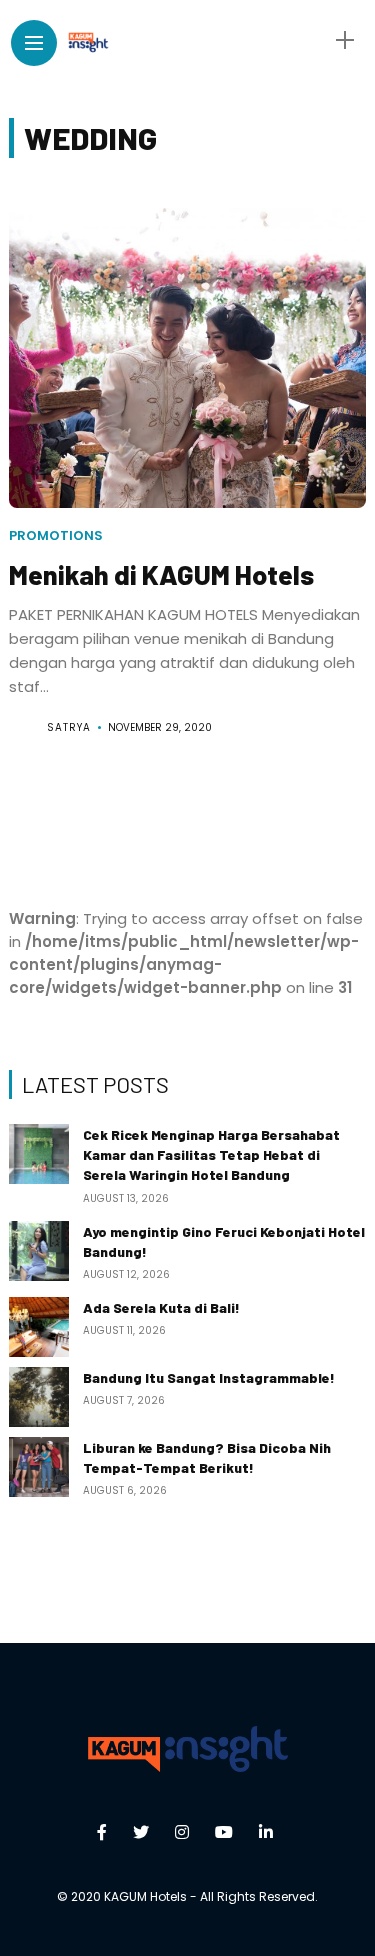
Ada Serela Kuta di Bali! (161, 1307)
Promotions (56, 535)
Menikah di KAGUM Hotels (161, 574)
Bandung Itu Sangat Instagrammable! (209, 1377)
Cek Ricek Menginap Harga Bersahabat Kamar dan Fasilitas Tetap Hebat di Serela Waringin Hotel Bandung (211, 1154)
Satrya (69, 727)
